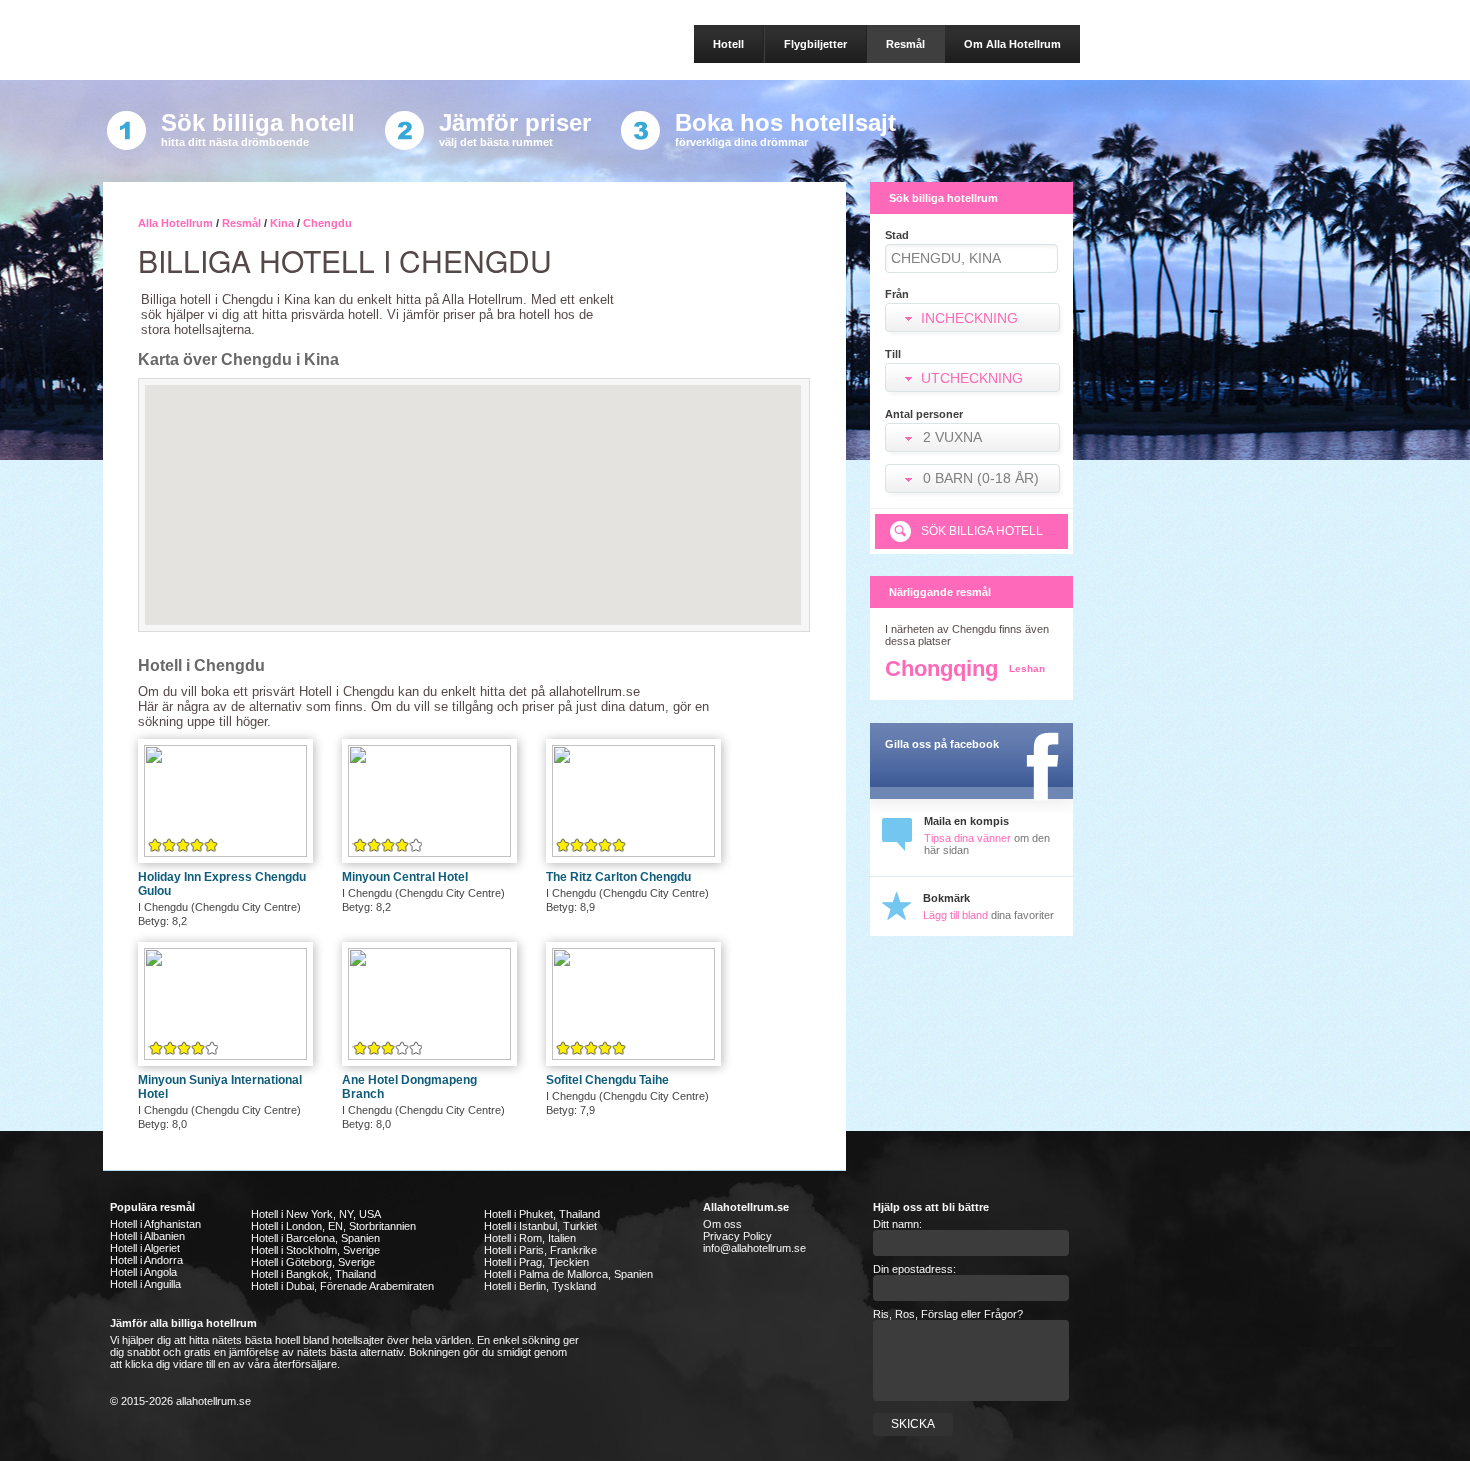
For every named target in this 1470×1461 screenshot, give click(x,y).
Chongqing (941, 668)
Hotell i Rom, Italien (530, 1238)
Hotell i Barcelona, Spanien (315, 1238)
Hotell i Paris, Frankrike (540, 1250)
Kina (282, 223)
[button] (974, 439)
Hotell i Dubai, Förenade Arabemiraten (342, 1286)
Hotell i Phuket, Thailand (542, 1214)
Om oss (722, 1224)
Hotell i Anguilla (145, 1284)
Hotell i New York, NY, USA (316, 1214)
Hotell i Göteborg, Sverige (313, 1262)
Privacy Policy (737, 1236)
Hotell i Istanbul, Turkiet (540, 1226)
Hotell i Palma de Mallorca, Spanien (568, 1274)
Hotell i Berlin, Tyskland (540, 1286)
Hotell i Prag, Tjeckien (536, 1262)
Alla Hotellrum (175, 223)
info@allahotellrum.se (754, 1248)
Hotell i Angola (143, 1272)
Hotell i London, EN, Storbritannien (333, 1226)
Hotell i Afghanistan (155, 1224)
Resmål (241, 223)
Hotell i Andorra (146, 1260)
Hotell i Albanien (147, 1236)
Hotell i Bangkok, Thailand (313, 1274)
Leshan (1027, 668)
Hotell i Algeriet (145, 1248)
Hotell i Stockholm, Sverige (315, 1250)
